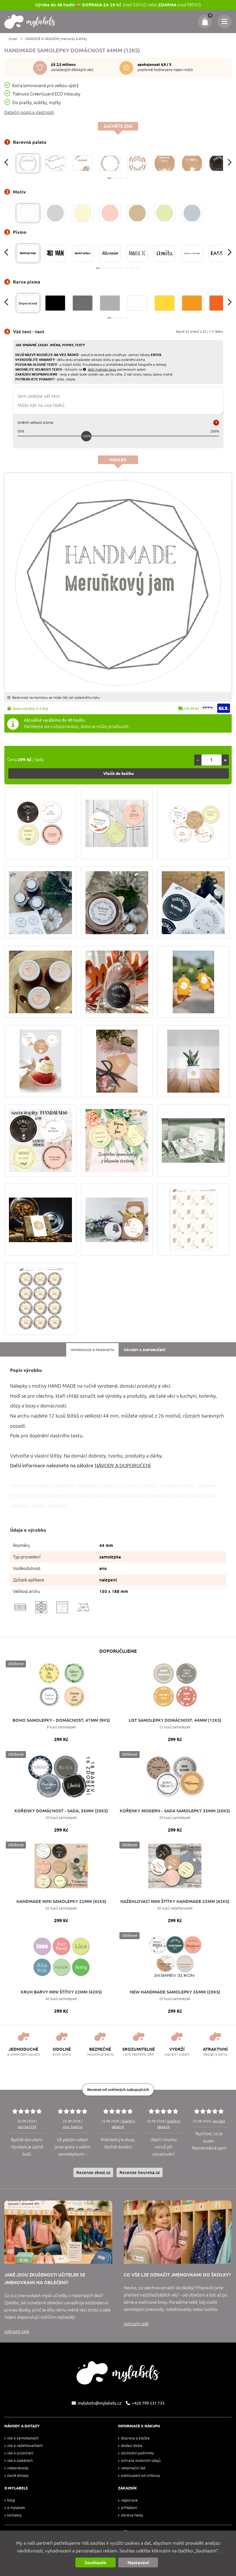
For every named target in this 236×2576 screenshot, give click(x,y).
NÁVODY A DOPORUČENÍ (123, 1465)
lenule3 (219, 2121)
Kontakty (14, 2515)
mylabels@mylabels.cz (100, 2403)
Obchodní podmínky (137, 2453)
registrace (129, 2500)
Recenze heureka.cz (140, 2172)
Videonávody (18, 2468)
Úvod (13, 39)
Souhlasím (96, 2562)
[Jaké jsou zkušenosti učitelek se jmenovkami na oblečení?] (58, 2232)
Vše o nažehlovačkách (25, 2446)
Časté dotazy (18, 2476)
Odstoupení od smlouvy (140, 2476)
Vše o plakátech (20, 2461)
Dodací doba (132, 2446)
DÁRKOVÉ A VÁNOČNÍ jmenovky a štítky (56, 39)
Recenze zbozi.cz (93, 2172)
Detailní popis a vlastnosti (29, 112)
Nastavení (138, 2562)
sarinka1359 (27, 2127)
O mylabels (16, 2508)
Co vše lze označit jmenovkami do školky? (177, 2275)
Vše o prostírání (20, 2453)
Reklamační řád (133, 2468)
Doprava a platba (135, 2438)
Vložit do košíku (119, 773)
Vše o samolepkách (23, 2438)
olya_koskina (73, 2127)
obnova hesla (132, 2515)
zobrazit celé (17, 2331)
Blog (11, 2500)
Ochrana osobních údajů (141, 2461)
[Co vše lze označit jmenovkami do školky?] (178, 2232)
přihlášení (129, 2508)
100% (86, 436)
